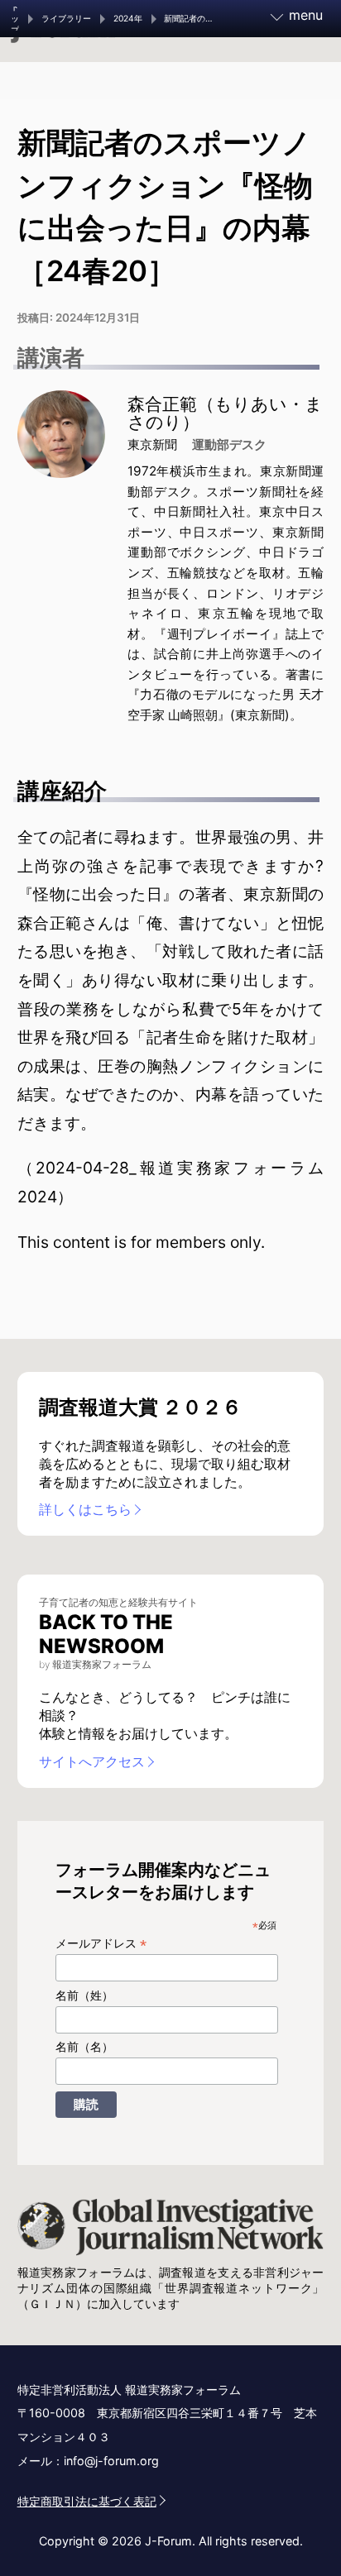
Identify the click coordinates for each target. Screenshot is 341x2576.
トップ (15, 19)
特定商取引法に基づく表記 (87, 2501)
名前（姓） (84, 1995)
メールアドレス (101, 1944)
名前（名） (84, 2047)
